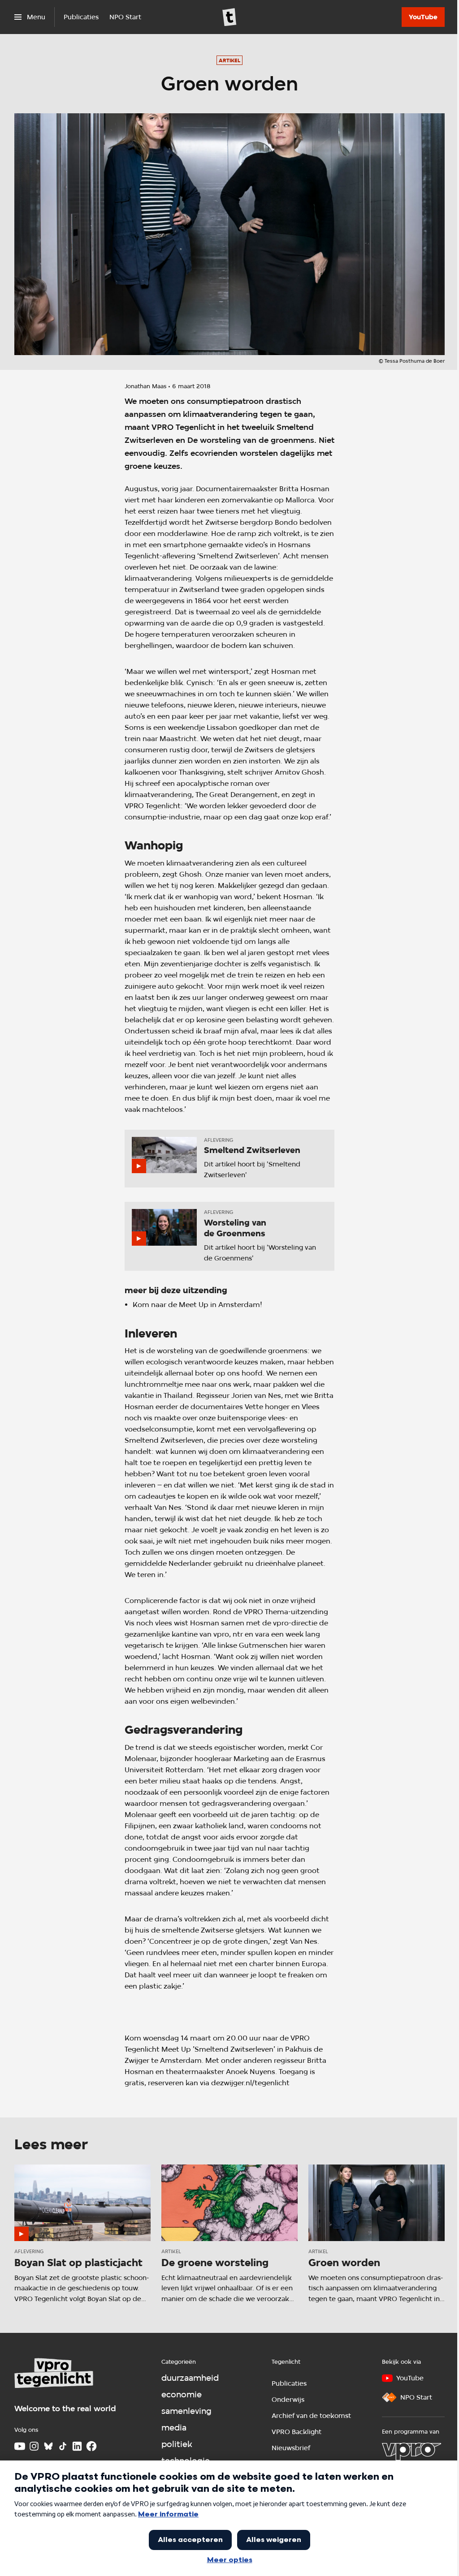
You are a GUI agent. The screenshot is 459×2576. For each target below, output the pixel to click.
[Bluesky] (48, 2446)
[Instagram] (34, 2446)
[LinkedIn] (77, 2446)
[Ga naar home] (229, 17)
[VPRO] (411, 2452)
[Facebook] (91, 2446)
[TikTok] (63, 2446)
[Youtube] (20, 2446)
